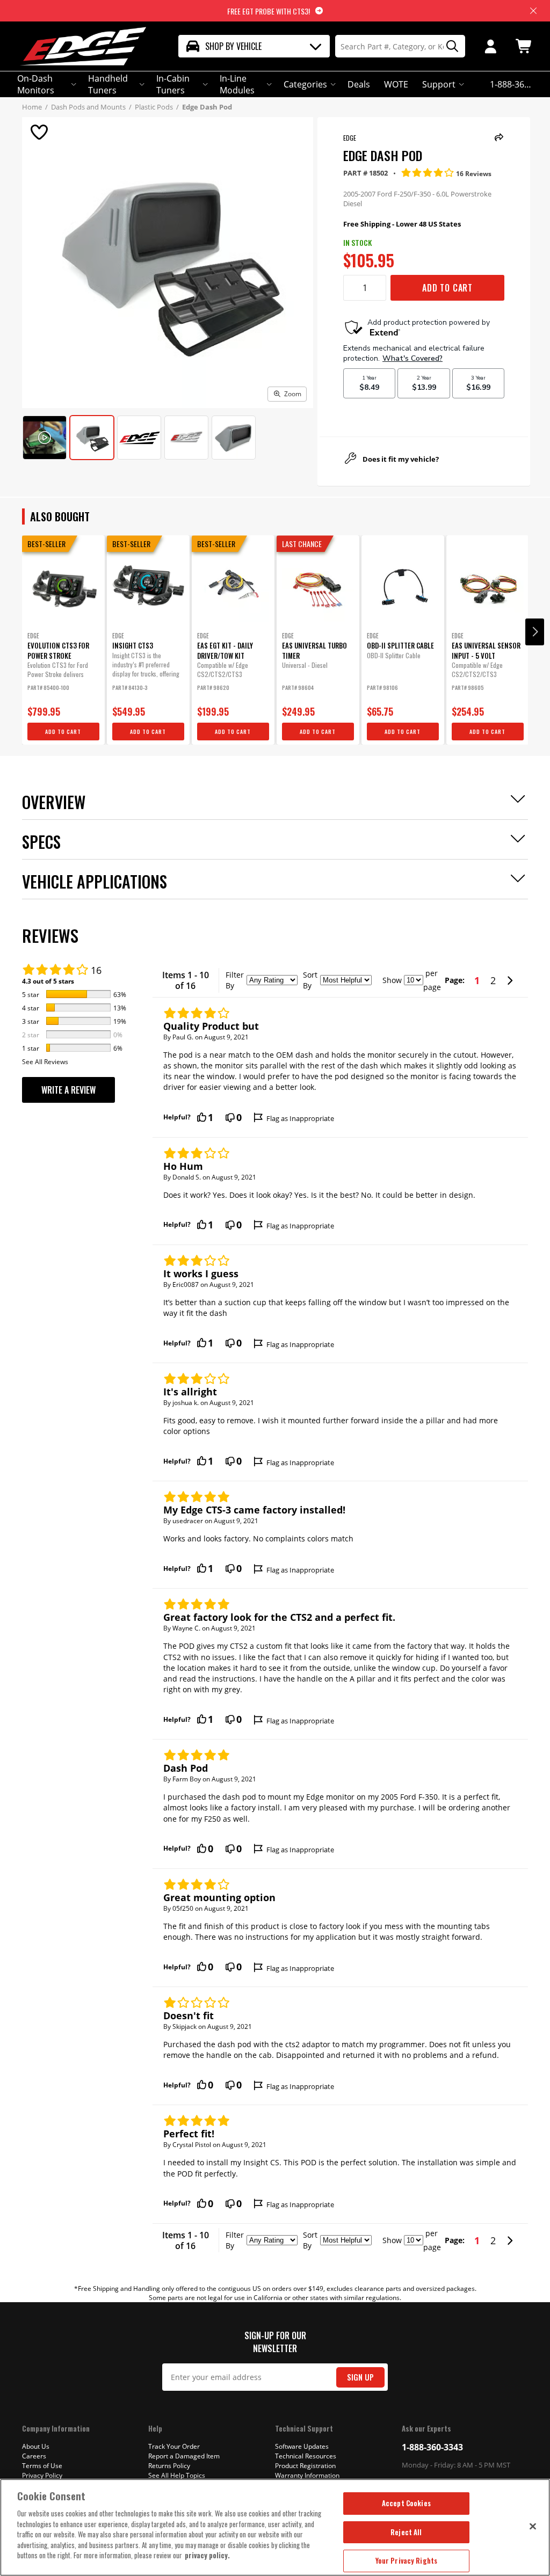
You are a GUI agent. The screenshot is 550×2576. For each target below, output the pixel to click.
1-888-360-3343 (432, 2447)
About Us (36, 2446)
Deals (359, 84)
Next (535, 632)
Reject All (406, 2532)
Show (392, 980)
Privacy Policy (42, 2475)
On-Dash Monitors (36, 84)
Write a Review (68, 1090)
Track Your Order (174, 2446)
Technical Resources (306, 2456)
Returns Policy (169, 2466)
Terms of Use (42, 2466)
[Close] (533, 2526)
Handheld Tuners (108, 84)
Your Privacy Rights (406, 2560)
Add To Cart (447, 288)
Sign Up (360, 2377)
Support (439, 84)
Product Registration (305, 2466)
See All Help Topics (177, 2475)
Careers (34, 2456)
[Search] (448, 46)
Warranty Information (307, 2475)
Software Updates (302, 2446)
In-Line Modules (237, 84)
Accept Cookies (406, 2503)
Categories (305, 84)
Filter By (235, 980)
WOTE (396, 84)
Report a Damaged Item (184, 2456)
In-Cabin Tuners (173, 84)
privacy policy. (207, 2555)
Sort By (310, 980)
